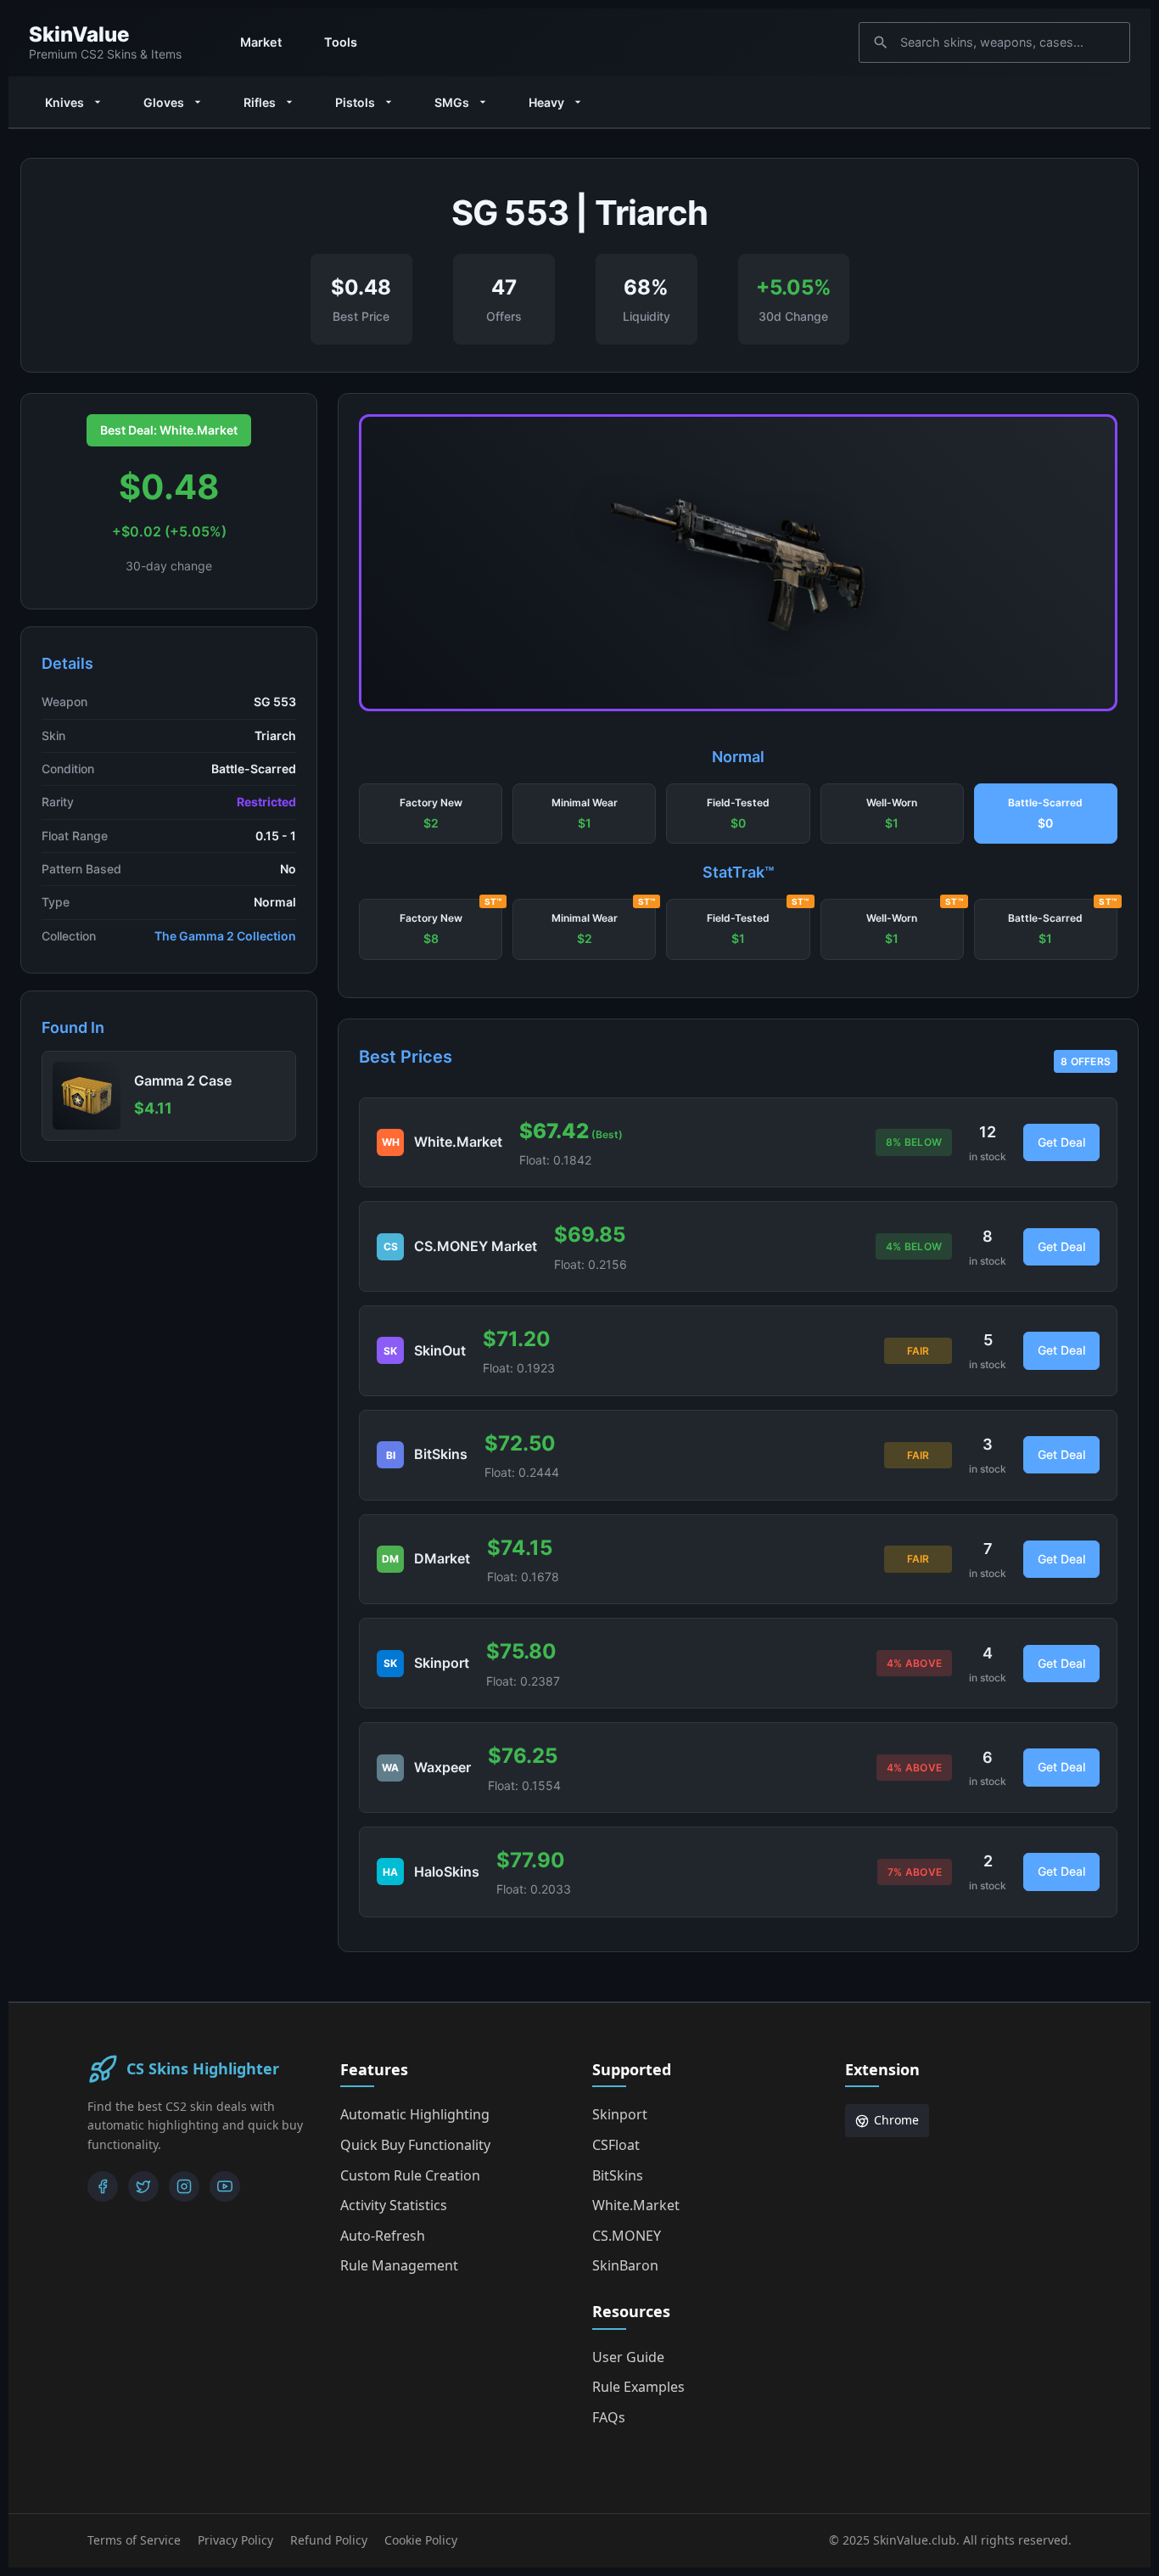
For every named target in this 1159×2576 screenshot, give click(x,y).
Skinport (620, 2114)
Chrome (896, 2120)
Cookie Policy (421, 2540)
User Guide (628, 2357)
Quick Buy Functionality (415, 2145)
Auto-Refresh (383, 2236)
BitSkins (618, 2175)
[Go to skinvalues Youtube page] (225, 2186)
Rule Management (399, 2265)
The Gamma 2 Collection (225, 936)
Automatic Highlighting (415, 2114)
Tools (341, 42)
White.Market (636, 2205)
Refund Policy (329, 2540)
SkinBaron (625, 2265)
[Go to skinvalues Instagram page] (184, 2186)
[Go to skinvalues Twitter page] (143, 2186)
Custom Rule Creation (410, 2175)
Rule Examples (638, 2387)
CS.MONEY (627, 2236)
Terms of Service (134, 2540)
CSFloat (616, 2145)
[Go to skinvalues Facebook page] (103, 2186)
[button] (431, 814)
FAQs (609, 2417)
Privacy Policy (235, 2540)
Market (261, 42)
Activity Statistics (394, 2205)
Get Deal (1061, 1142)
